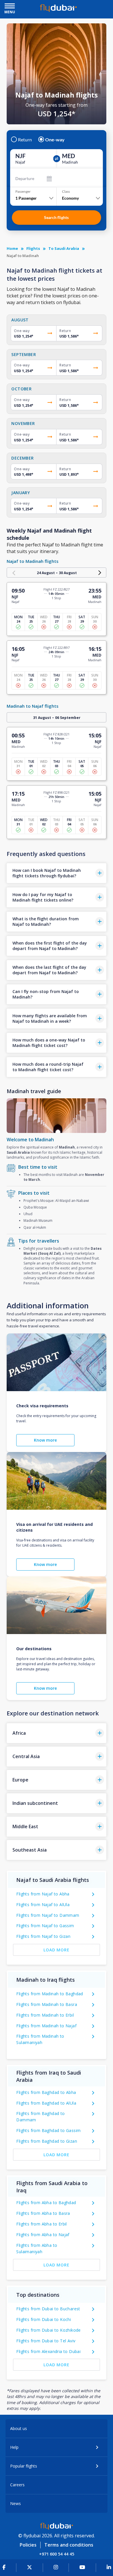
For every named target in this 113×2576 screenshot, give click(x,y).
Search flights (56, 217)
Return (25, 140)
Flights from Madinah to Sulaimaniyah (40, 2039)
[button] (56, 873)
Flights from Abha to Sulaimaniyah (37, 2248)
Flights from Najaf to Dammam (48, 1915)
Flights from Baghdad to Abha (46, 2092)
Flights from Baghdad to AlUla (46, 2103)
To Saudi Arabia (64, 248)
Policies (28, 2545)
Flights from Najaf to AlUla (43, 1905)
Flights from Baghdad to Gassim (48, 2130)
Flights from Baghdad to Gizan (47, 2141)
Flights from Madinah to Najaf (46, 2026)
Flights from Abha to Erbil (41, 2224)
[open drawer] (10, 6)
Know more (45, 1440)
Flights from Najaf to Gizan (43, 1936)
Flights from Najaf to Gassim (45, 1926)
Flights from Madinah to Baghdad (50, 1994)
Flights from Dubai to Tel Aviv (46, 2341)
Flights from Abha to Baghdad (46, 2203)
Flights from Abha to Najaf (43, 2235)
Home (12, 248)
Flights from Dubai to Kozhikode (48, 2330)
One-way (55, 140)
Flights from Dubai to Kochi (44, 2319)
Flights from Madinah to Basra (47, 2004)
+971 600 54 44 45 (57, 2554)
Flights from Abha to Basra (43, 2213)
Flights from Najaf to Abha (43, 1894)
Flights (33, 248)
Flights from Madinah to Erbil (45, 2015)
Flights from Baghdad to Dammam (40, 2117)
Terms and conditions (69, 2545)
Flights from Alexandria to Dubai (48, 2351)
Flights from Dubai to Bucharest (48, 2309)
